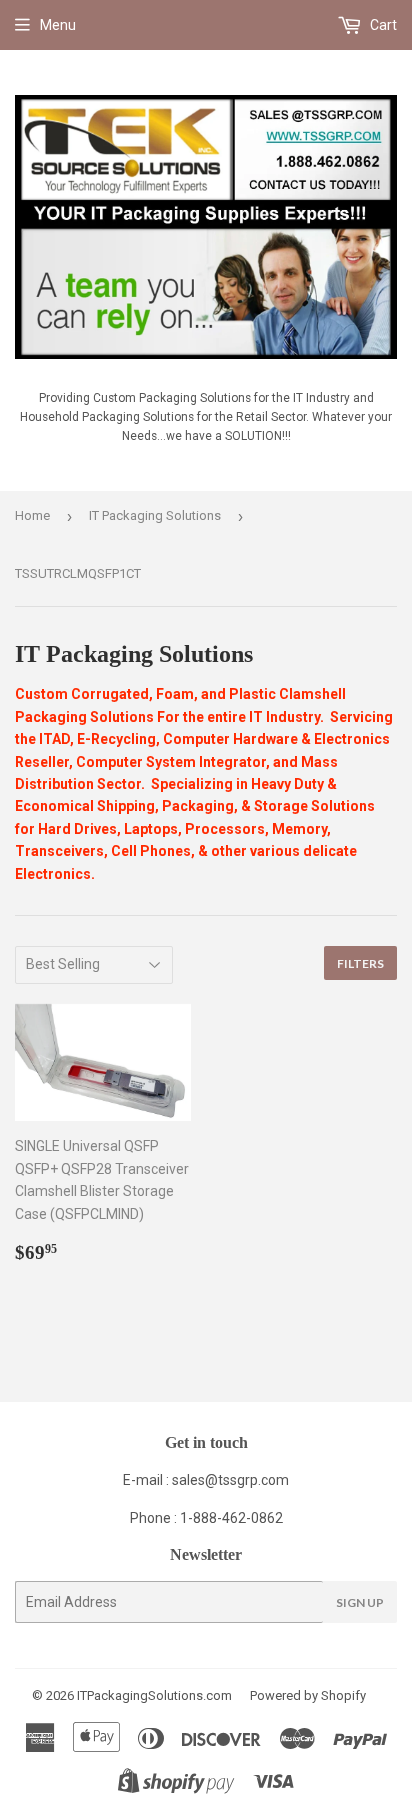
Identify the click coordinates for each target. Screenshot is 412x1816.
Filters (360, 963)
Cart (382, 25)
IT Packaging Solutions (155, 515)
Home (32, 515)
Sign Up (360, 1602)
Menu (58, 25)
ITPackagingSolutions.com (154, 1695)
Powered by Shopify (308, 1695)
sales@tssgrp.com (230, 1480)
